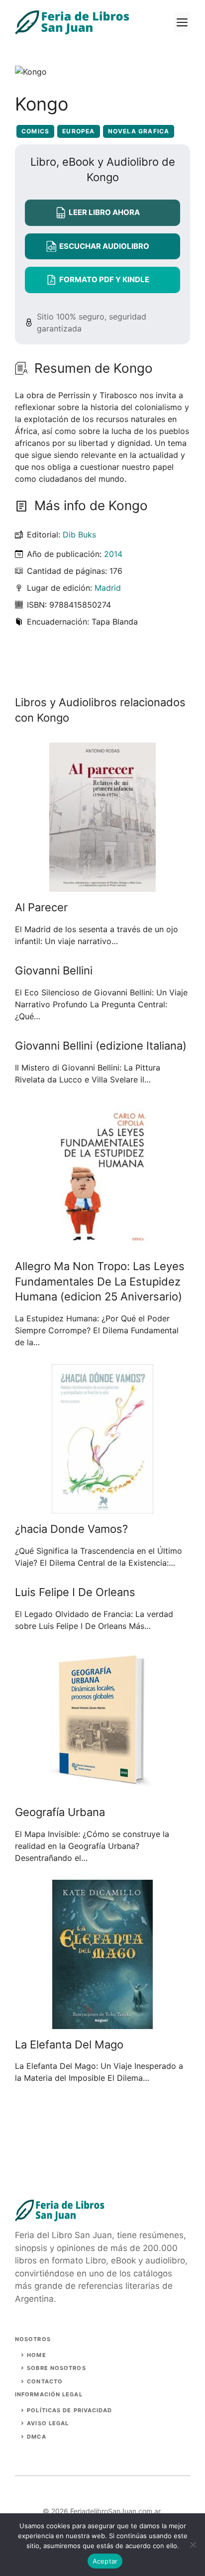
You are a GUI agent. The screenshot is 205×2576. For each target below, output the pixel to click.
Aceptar (105, 2561)
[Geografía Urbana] (103, 1791)
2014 (113, 554)
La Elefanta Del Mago (69, 2044)
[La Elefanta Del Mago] (102, 2023)
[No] (193, 2545)
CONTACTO (45, 2381)
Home (36, 2355)
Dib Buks (79, 535)
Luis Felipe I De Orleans (75, 1592)
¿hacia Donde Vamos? (71, 1529)
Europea (78, 131)
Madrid (108, 588)
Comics (35, 131)
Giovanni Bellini (54, 970)
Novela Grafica (139, 131)
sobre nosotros (56, 2368)
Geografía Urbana (60, 1812)
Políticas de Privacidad (69, 2410)
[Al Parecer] (102, 886)
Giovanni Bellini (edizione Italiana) (101, 1046)
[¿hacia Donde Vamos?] (102, 1507)
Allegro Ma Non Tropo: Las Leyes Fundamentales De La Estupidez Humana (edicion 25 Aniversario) (100, 1282)
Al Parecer (41, 907)
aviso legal (48, 2423)
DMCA (36, 2437)
